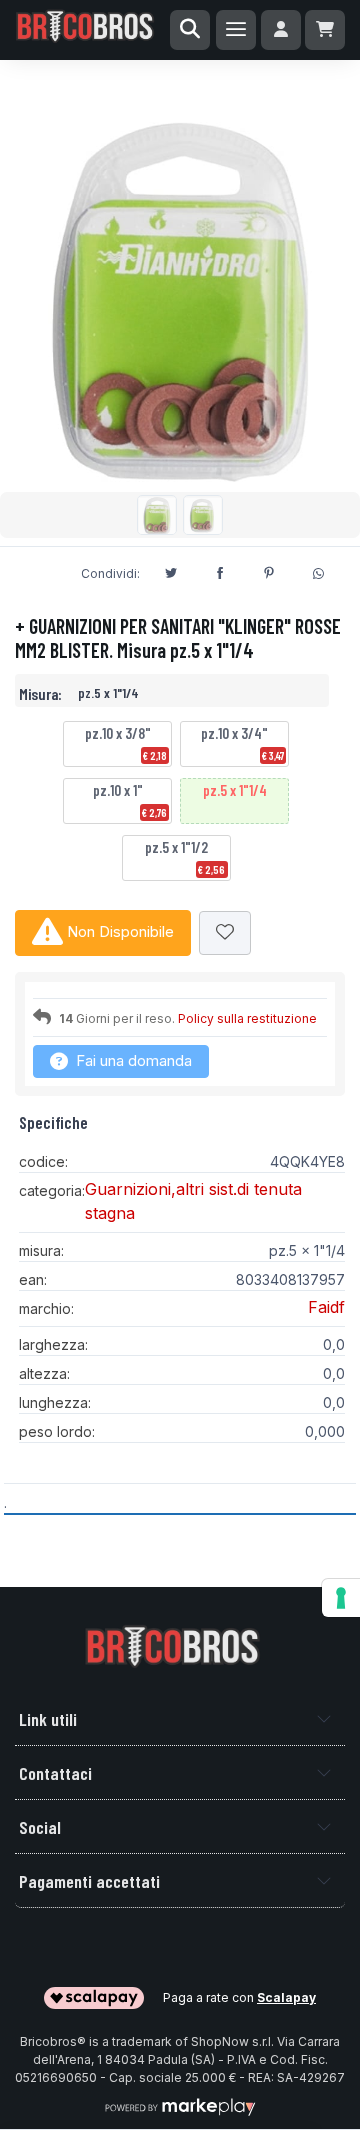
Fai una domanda (132, 1060)
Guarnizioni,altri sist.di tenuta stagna (193, 1201)
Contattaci (55, 1773)
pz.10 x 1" (130, 800)
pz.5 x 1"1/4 (235, 790)
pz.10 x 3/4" (242, 743)
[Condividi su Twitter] (171, 570)
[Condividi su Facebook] (220, 570)
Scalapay (286, 1997)
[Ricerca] (190, 30)
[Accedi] (281, 30)
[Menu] (236, 30)
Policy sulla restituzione (247, 1018)
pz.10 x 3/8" (126, 743)
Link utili (48, 1719)
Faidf (326, 1307)
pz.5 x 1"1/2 (185, 857)
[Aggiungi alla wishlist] (225, 933)
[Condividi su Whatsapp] (318, 571)
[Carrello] (325, 30)
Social (40, 1827)
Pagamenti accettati (89, 1881)
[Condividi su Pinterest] (269, 570)
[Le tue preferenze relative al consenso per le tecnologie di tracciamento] (341, 1598)
